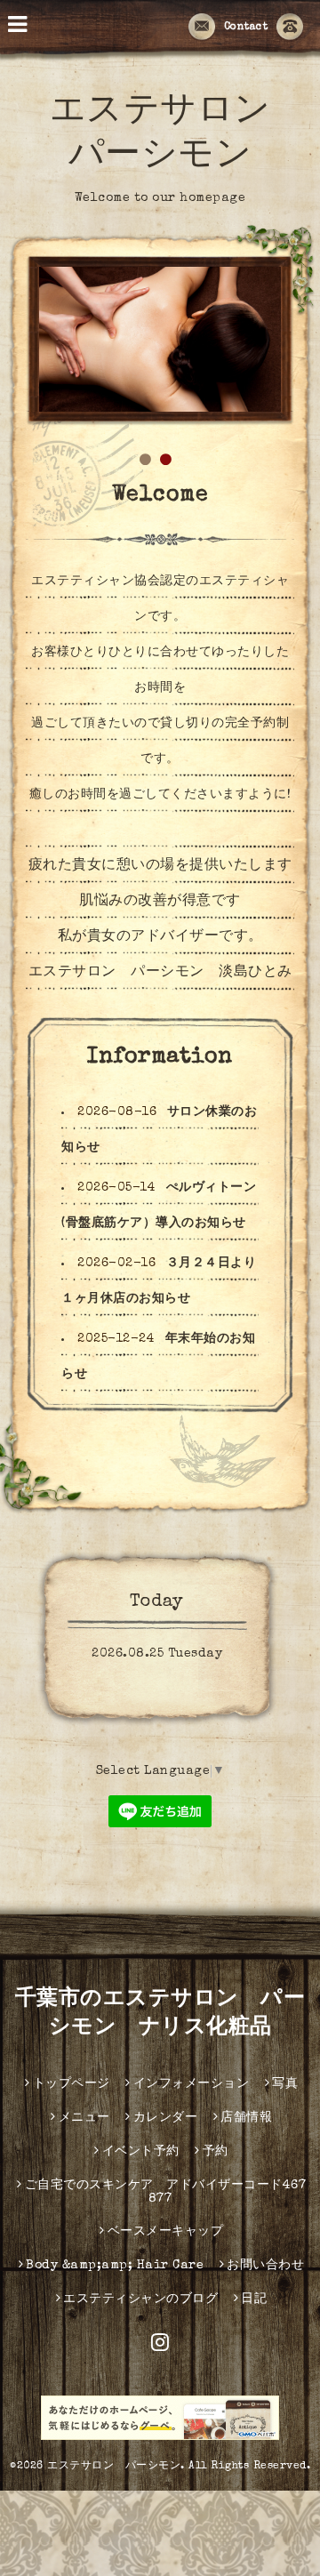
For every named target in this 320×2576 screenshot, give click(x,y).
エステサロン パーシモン (114, 2467)
